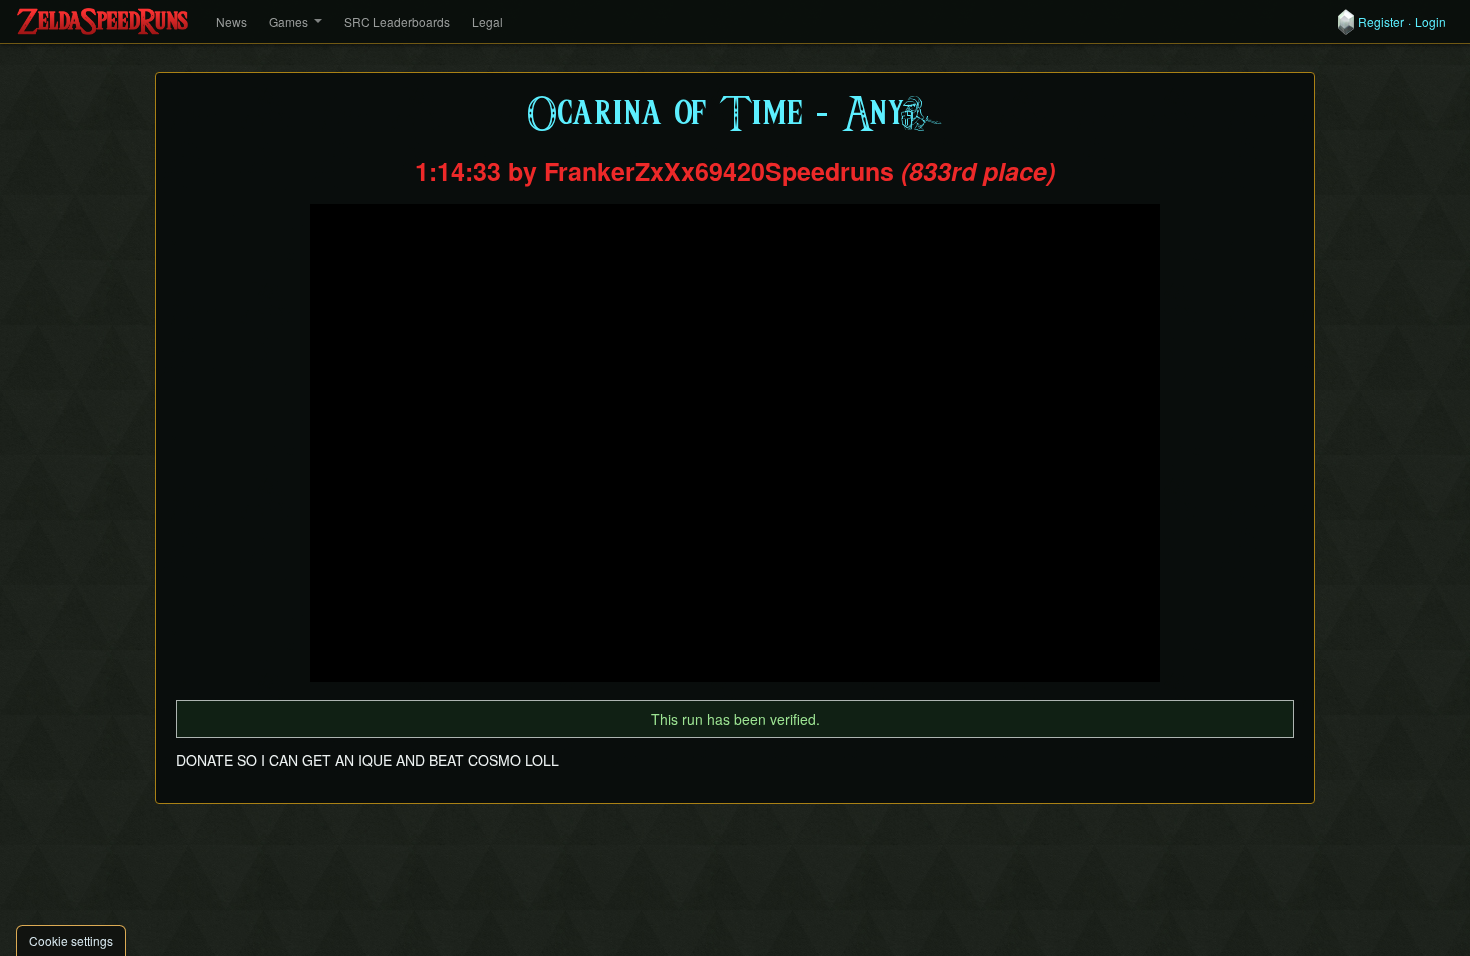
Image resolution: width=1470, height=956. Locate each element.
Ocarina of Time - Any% (735, 114)
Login (1430, 22)
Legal (487, 21)
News (231, 21)
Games (288, 21)
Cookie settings (71, 940)
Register (1381, 22)
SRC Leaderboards (397, 21)
